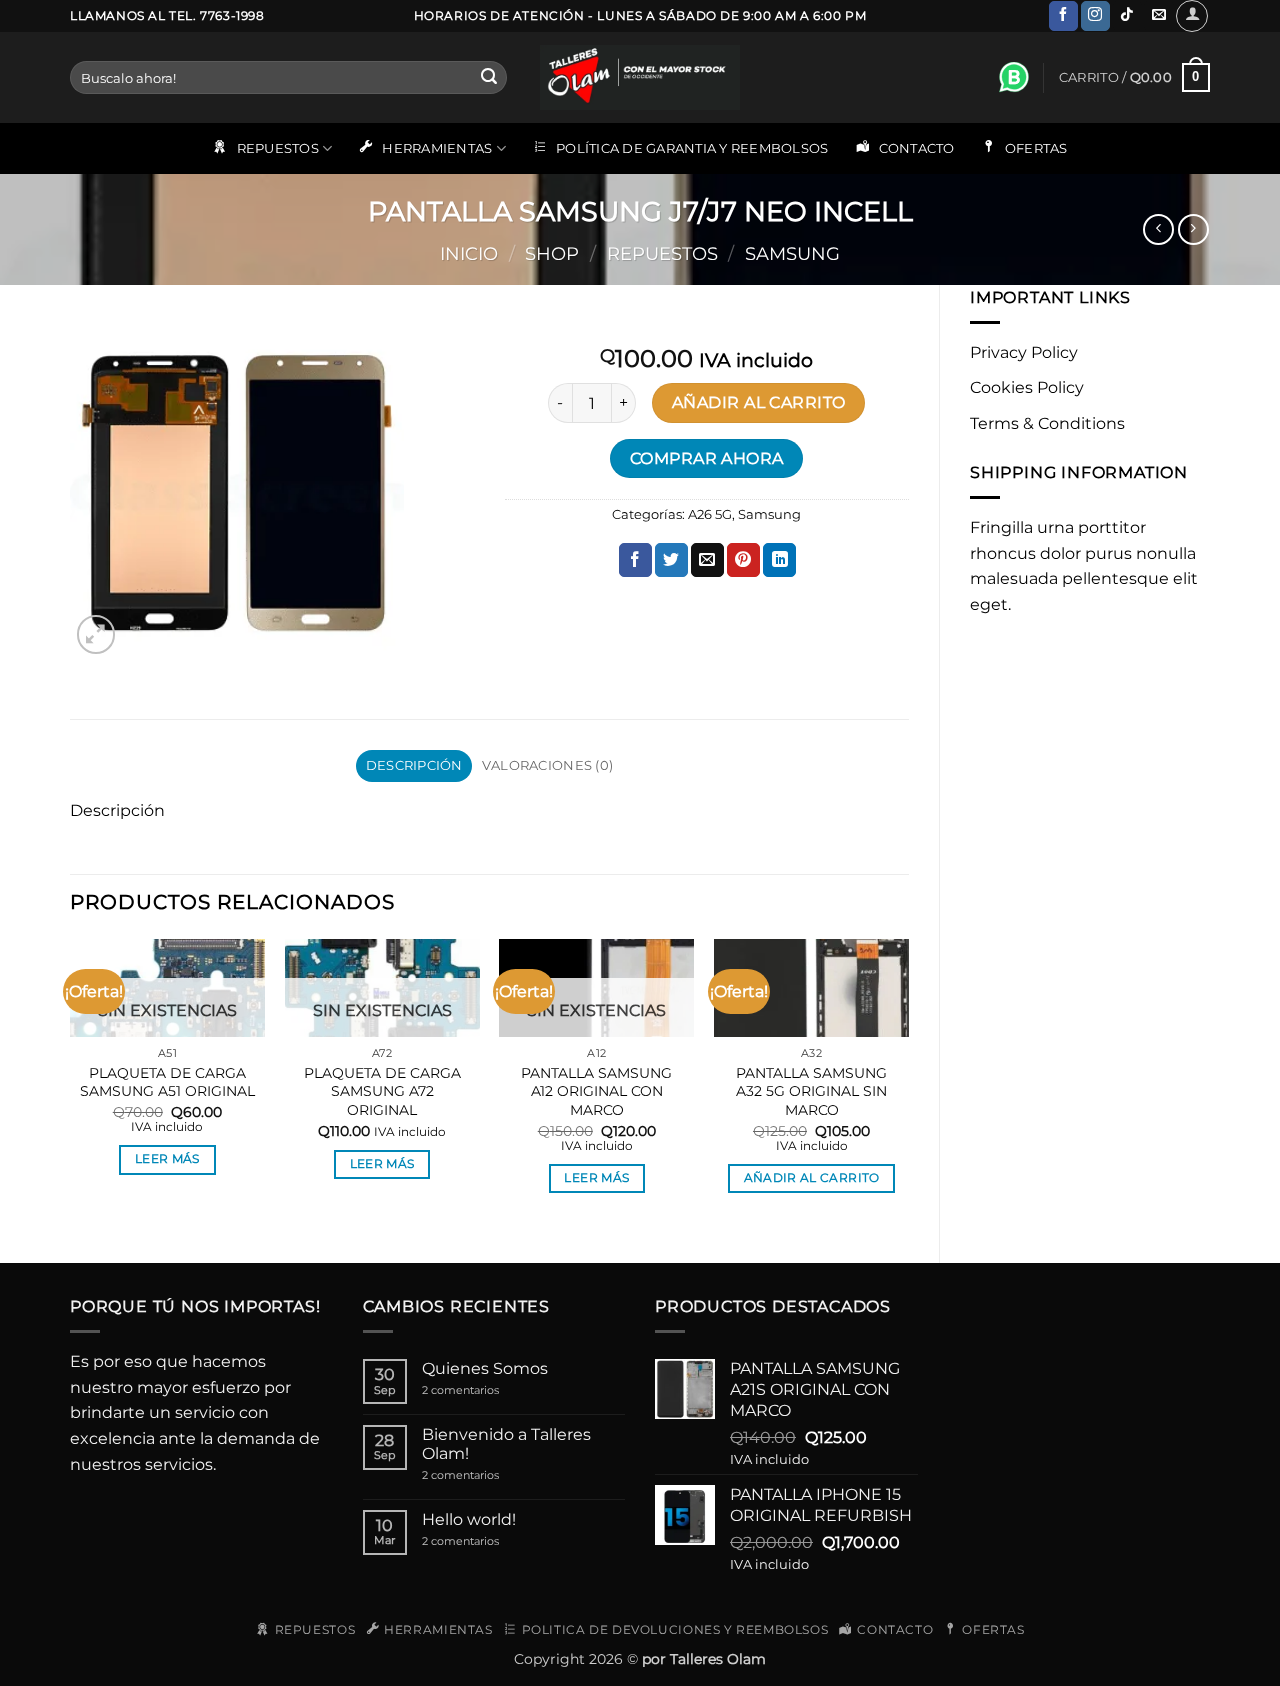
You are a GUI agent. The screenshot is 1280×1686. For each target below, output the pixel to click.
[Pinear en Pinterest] (743, 560)
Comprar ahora (707, 458)
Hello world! (469, 1519)
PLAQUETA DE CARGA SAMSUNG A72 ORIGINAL (382, 1091)
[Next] (908, 1084)
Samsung (792, 253)
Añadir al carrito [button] (812, 1178)
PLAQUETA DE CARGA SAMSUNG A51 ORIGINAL (167, 1082)
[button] (1192, 16)
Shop (552, 253)
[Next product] (1158, 229)
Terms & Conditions (1047, 423)
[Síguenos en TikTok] (1127, 16)
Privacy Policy (1024, 352)
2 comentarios (482, 1390)
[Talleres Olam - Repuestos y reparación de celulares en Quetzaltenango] (640, 77)
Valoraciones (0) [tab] (547, 765)
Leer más (167, 1159)
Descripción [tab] (414, 765)
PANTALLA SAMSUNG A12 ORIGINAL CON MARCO (596, 1091)
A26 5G (710, 514)
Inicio (469, 253)
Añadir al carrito (759, 402)
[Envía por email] (707, 560)
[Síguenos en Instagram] (1095, 16)
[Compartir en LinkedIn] (779, 560)
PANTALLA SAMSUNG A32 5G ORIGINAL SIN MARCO (811, 1091)
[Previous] (71, 1084)
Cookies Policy (1027, 387)
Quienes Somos (485, 1368)
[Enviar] (489, 78)
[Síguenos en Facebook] (1063, 16)
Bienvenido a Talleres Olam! (506, 1444)
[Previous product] (1193, 229)
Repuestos (662, 253)
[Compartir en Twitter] (671, 560)
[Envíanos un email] (1158, 16)
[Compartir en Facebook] (635, 560)
